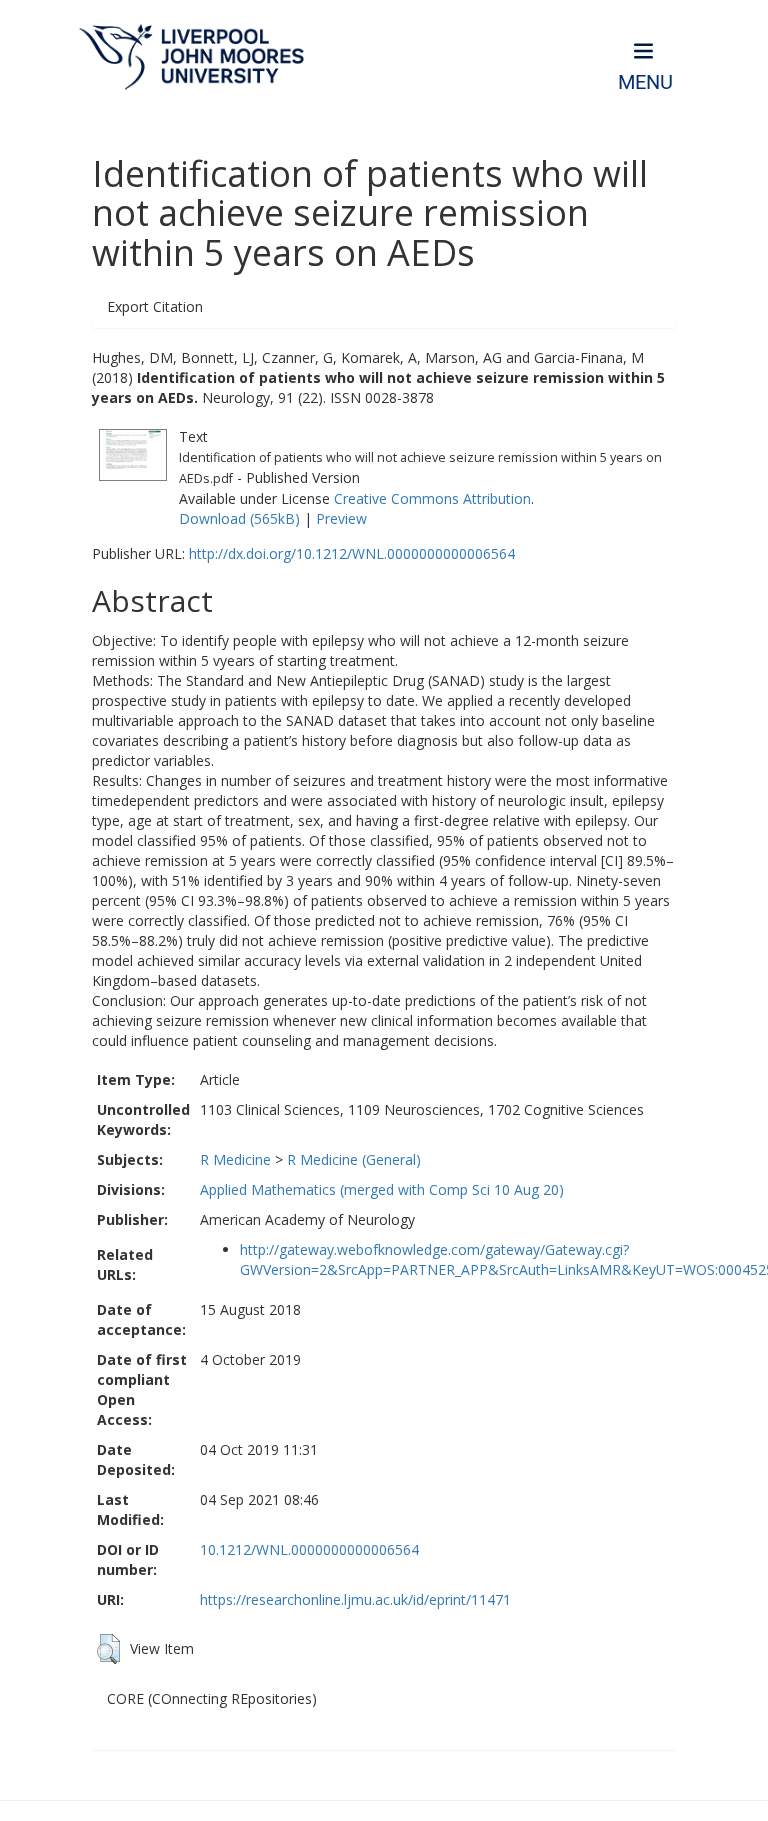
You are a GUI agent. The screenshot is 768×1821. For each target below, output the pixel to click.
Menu (645, 82)
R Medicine (235, 1159)
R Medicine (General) (354, 1159)
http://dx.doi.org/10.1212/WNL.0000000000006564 (352, 553)
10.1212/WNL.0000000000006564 (309, 1549)
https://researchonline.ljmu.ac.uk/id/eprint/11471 (355, 1599)
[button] (108, 1649)
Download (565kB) (239, 518)
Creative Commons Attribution (432, 498)
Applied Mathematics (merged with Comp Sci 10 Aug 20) (382, 1189)
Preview (341, 518)
